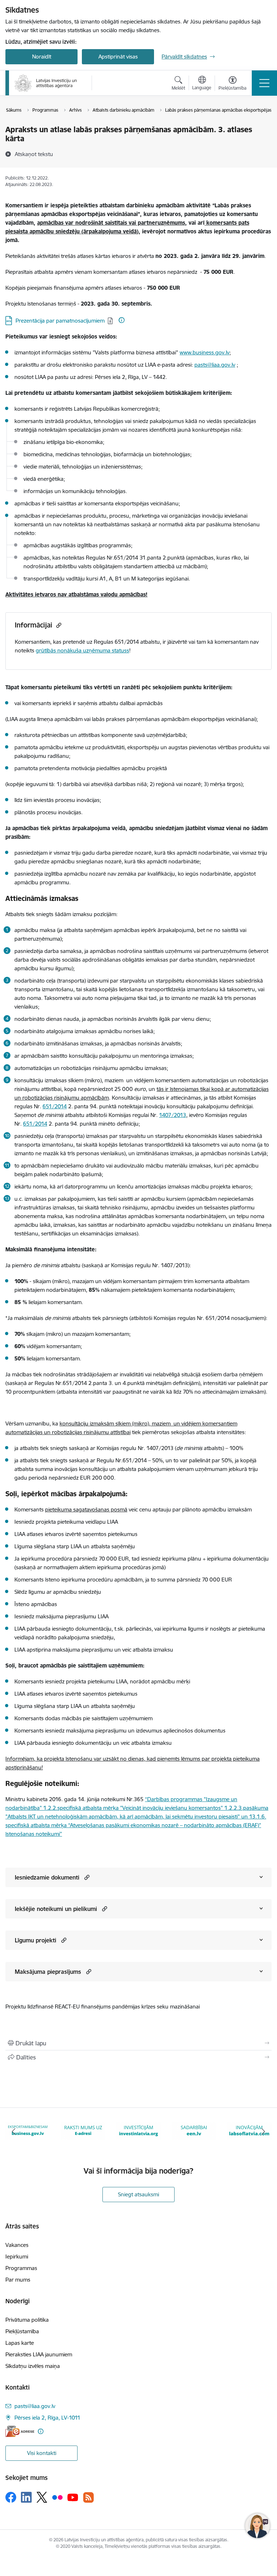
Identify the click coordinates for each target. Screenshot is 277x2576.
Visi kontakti (42, 2453)
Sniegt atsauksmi (138, 2194)
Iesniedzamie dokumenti (47, 1877)
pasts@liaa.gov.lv (215, 365)
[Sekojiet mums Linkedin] (26, 2497)
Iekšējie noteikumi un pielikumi (56, 1909)
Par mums (18, 2280)
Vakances (17, 2245)
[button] (86, 1877)
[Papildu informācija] (122, 320)
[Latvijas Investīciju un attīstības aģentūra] (46, 83)
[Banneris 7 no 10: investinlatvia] (83, 2131)
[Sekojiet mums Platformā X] (42, 2497)
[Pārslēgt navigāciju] (264, 83)
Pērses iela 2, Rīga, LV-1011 (47, 2418)
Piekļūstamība (22, 2331)
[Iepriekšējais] (14, 2131)
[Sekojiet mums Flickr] (57, 2497)
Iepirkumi (17, 2256)
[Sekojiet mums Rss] (88, 2497)
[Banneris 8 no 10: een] (138, 2131)
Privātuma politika (27, 2320)
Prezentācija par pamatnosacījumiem (60, 321)
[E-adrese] (20, 2431)
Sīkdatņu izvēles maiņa (33, 2366)
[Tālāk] (263, 2131)
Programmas (21, 2268)
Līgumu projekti (36, 1940)
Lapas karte (20, 2343)
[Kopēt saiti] (58, 625)
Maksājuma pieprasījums (48, 1972)
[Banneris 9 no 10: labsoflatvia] (194, 2131)
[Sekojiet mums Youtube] (73, 2497)
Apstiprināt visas (118, 57)
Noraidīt (42, 57)
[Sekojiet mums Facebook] (11, 2497)
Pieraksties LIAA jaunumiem (39, 2354)
